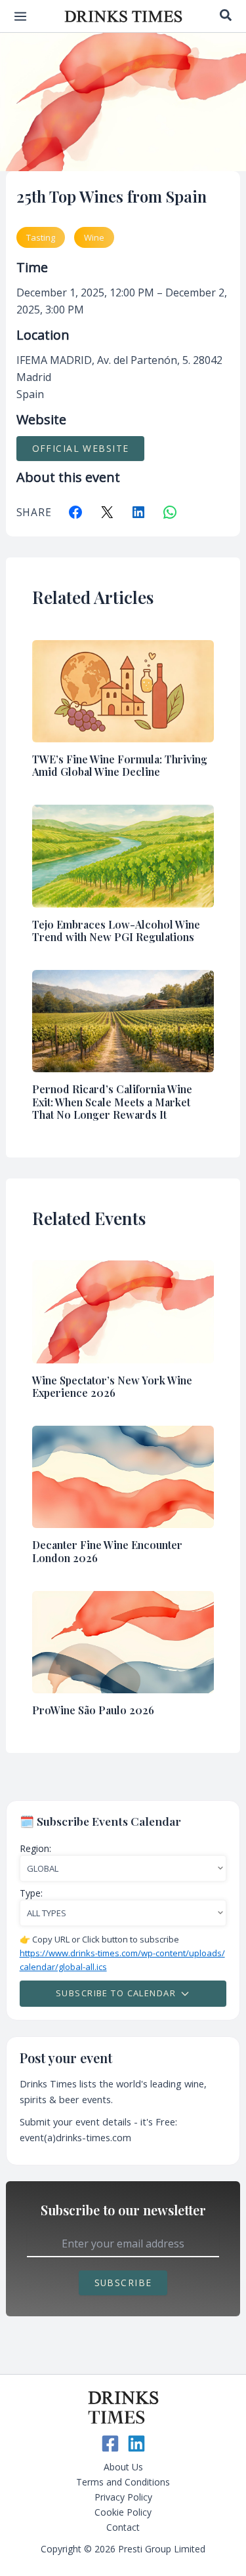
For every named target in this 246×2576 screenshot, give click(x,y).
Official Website (81, 448)
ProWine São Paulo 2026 (93, 1710)
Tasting (41, 237)
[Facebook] (110, 2444)
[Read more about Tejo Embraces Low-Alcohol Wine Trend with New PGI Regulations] (123, 855)
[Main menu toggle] (20, 16)
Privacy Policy (123, 2497)
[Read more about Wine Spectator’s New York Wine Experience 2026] (123, 1311)
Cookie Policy (123, 2512)
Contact (123, 2527)
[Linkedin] (136, 2444)
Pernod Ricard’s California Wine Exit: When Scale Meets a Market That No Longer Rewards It (112, 1101)
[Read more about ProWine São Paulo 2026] (123, 1641)
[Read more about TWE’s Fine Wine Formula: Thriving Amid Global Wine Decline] (123, 690)
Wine (94, 237)
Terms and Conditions (123, 2482)
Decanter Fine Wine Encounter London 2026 (107, 1551)
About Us (123, 2467)
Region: (35, 1848)
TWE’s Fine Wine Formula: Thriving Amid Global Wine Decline (120, 765)
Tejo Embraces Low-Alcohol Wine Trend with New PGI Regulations (116, 931)
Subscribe (123, 2283)
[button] (226, 16)
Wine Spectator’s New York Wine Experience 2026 (112, 1386)
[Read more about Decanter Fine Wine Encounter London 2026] (123, 1476)
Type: (31, 1893)
